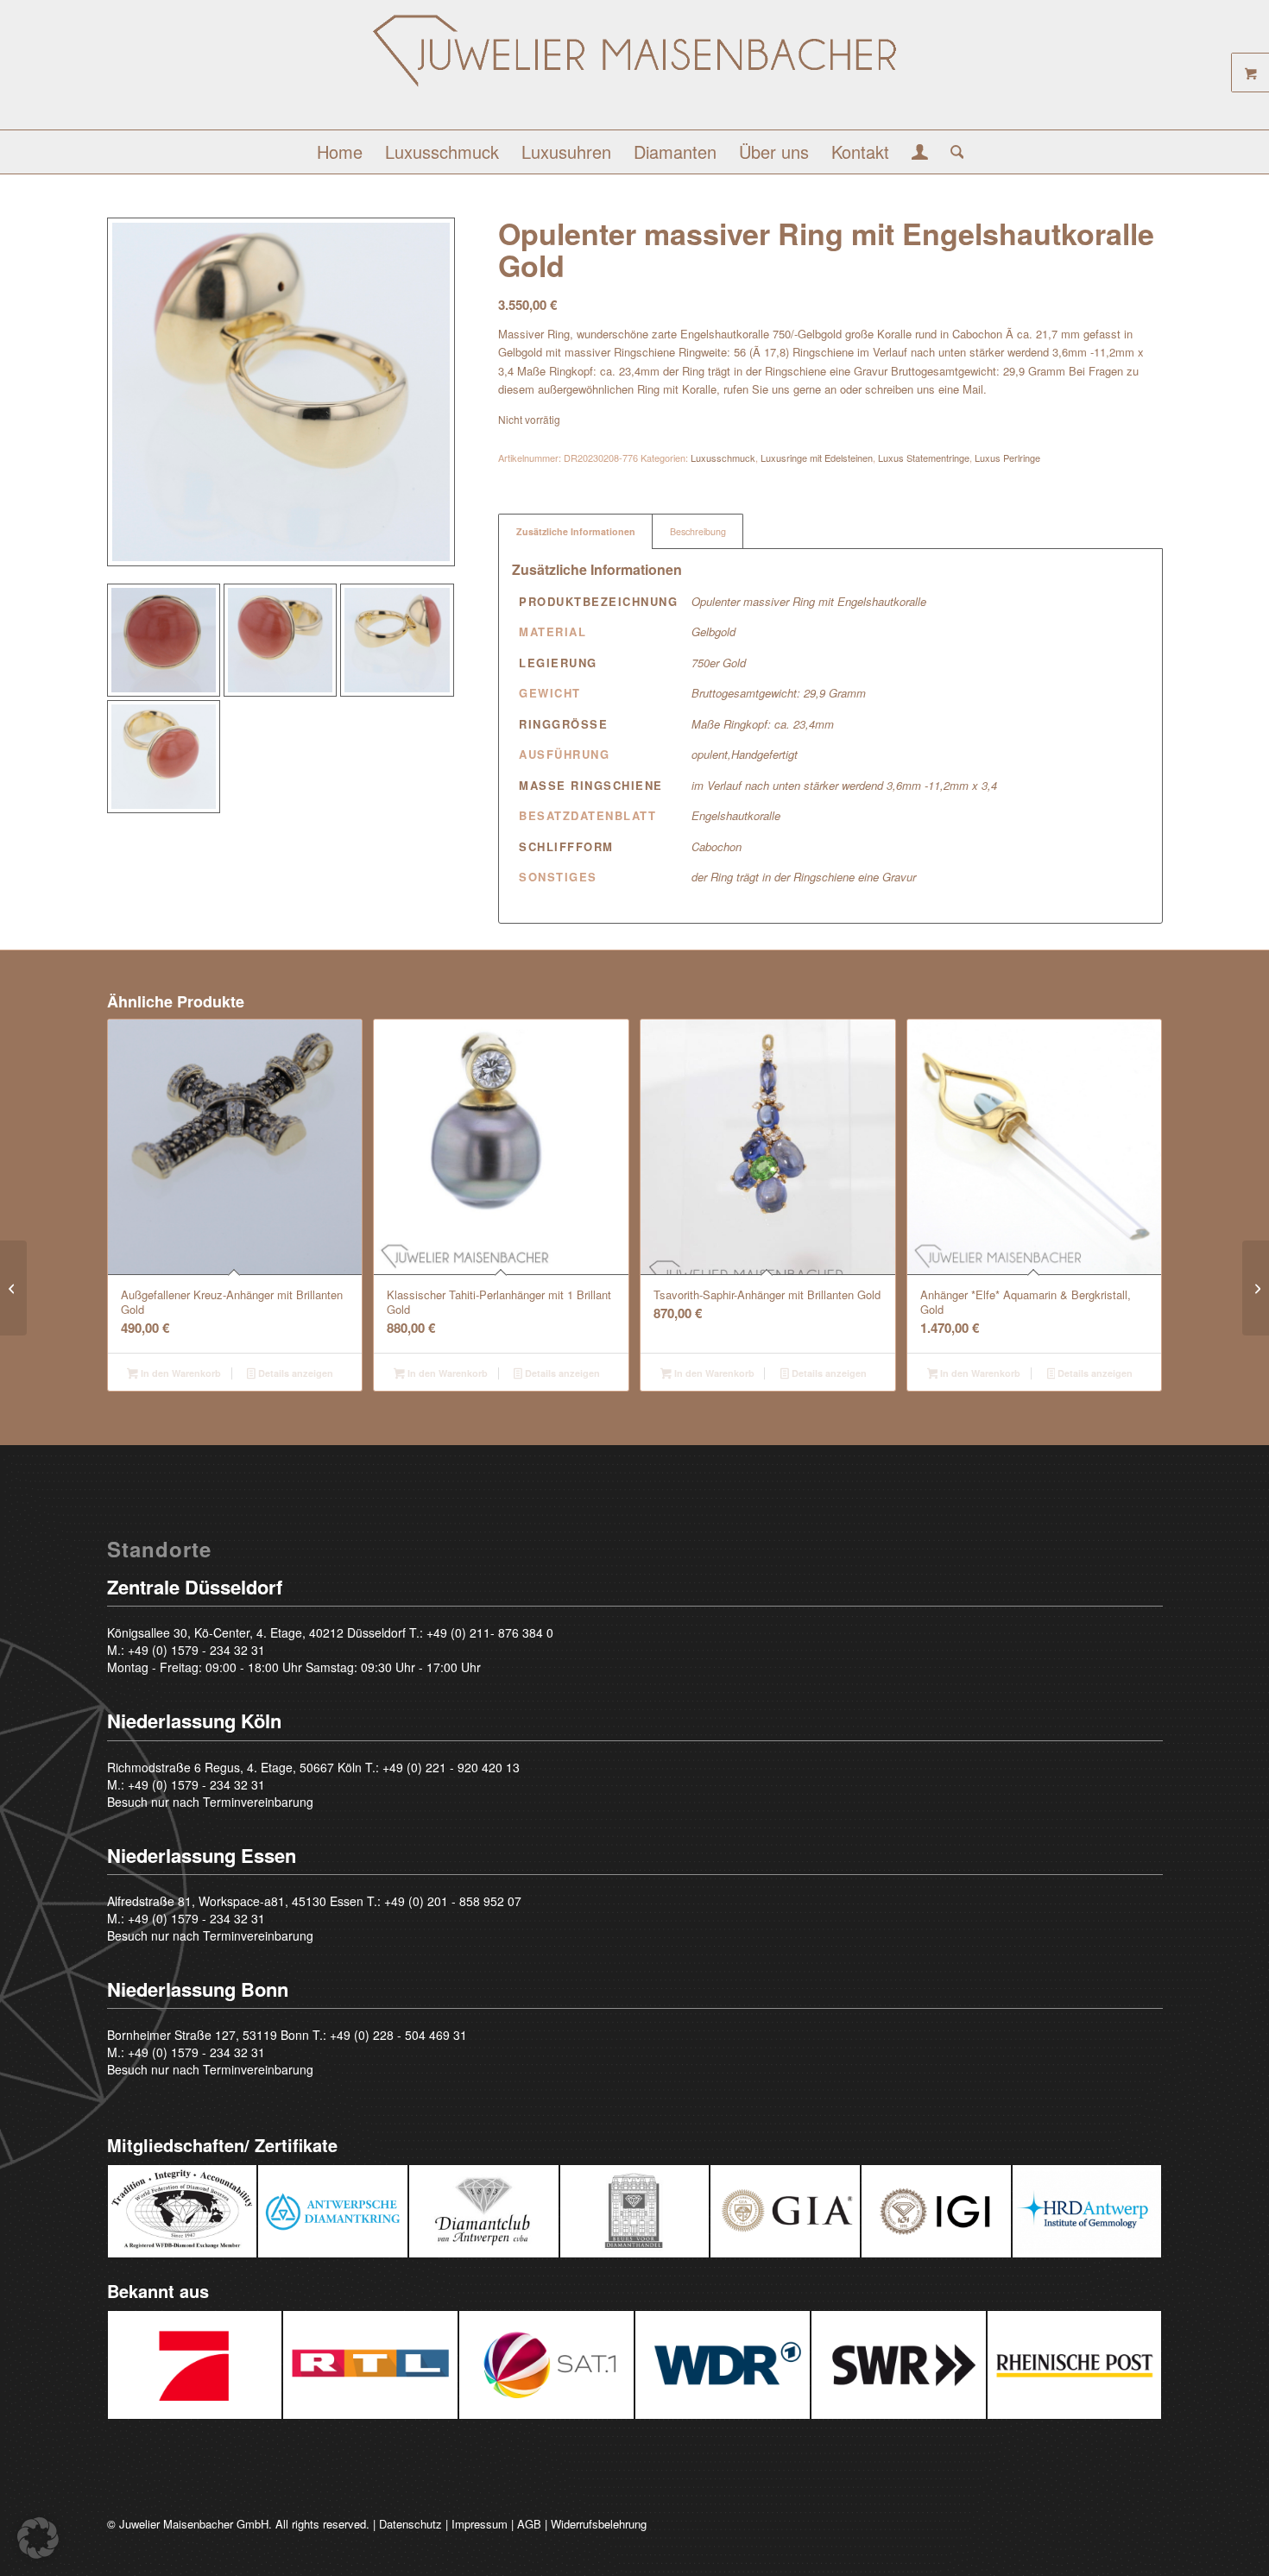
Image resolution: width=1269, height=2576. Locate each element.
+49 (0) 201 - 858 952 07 (453, 1901)
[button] (38, 2538)
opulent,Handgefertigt (745, 754)
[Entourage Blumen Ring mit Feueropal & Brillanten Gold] (13, 1288)
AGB (529, 2524)
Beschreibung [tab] (698, 531)
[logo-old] (634, 71)
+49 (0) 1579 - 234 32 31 (196, 1650)
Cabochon (717, 846)
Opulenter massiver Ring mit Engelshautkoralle (809, 601)
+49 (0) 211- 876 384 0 (490, 1632)
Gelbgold (713, 631)
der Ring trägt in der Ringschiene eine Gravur (804, 877)
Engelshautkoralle (736, 815)
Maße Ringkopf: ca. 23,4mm (763, 724)
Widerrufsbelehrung (599, 2524)
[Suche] (952, 152)
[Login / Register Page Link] (920, 154)
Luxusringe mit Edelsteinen (817, 458)
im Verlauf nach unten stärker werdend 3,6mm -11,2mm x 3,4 (844, 785)
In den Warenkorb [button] (180, 1373)
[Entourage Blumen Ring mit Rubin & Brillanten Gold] (1256, 1288)
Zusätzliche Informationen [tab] (576, 531)
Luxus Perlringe (1007, 458)
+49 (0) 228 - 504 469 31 (398, 2035)
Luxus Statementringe (924, 458)
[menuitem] (340, 152)
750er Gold (719, 663)
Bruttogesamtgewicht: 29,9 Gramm (779, 693)
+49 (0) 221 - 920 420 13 (451, 1767)
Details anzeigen (294, 1373)
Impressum (480, 2524)
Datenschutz (410, 2524)
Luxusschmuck (723, 458)
